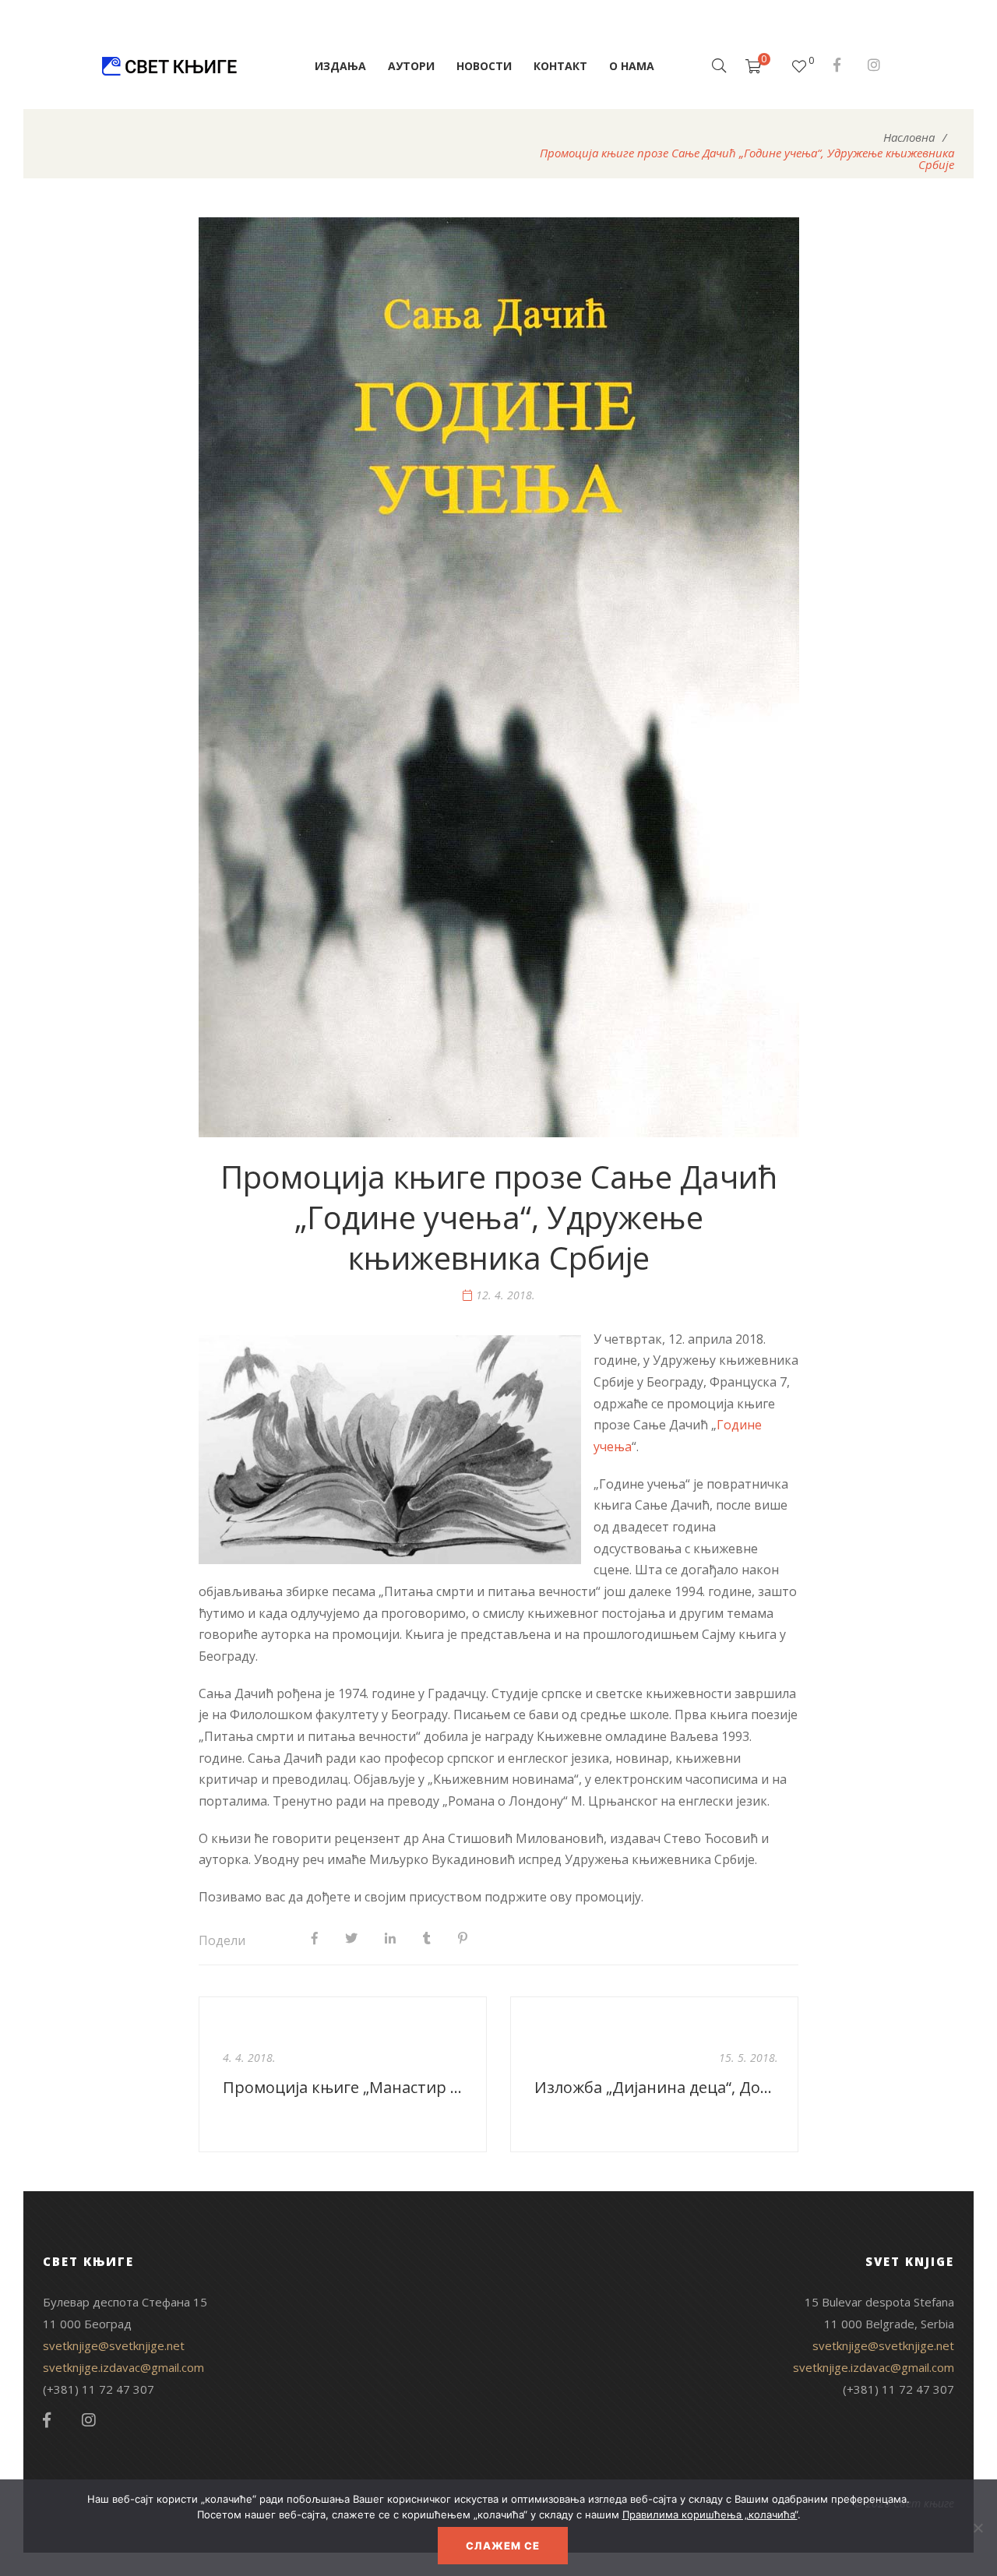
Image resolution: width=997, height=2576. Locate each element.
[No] (978, 2528)
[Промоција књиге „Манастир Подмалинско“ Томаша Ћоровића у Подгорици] (343, 2074)
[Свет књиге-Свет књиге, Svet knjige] (169, 66)
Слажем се (503, 2546)
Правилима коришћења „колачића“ (710, 2514)
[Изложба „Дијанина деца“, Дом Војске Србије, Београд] (654, 2074)
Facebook (837, 65)
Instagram (874, 65)
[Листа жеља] (799, 66)
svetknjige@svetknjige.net (114, 2345)
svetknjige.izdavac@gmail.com (123, 2367)
